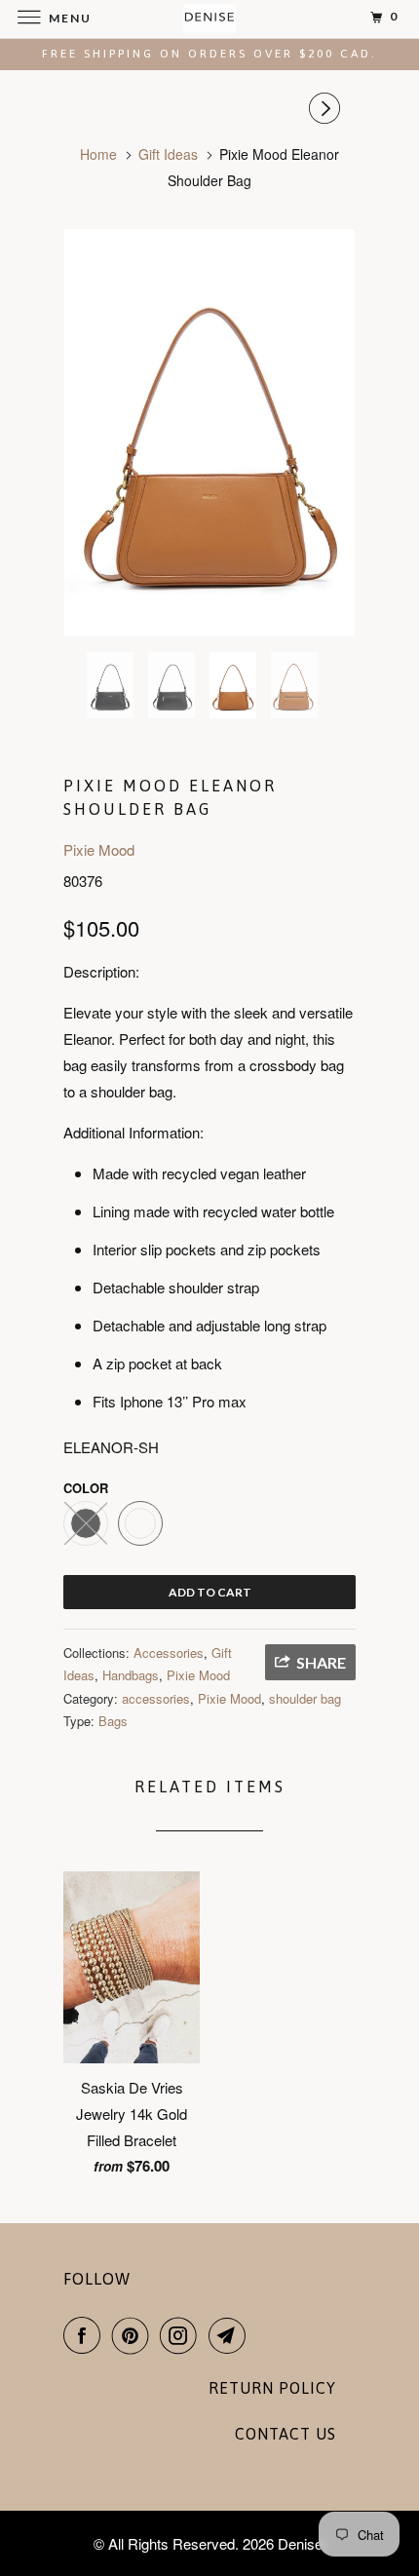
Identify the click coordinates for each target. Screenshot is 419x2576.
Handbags (131, 1675)
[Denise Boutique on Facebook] (86, 2335)
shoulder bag (305, 1698)
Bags (113, 1721)
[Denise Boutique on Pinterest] (134, 2335)
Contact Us (286, 2434)
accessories (156, 1698)
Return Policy (272, 2388)
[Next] (327, 108)
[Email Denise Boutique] (231, 2335)
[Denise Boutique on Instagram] (182, 2335)
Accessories (169, 1653)
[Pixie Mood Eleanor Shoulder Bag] (209, 433)
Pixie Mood (99, 849)
